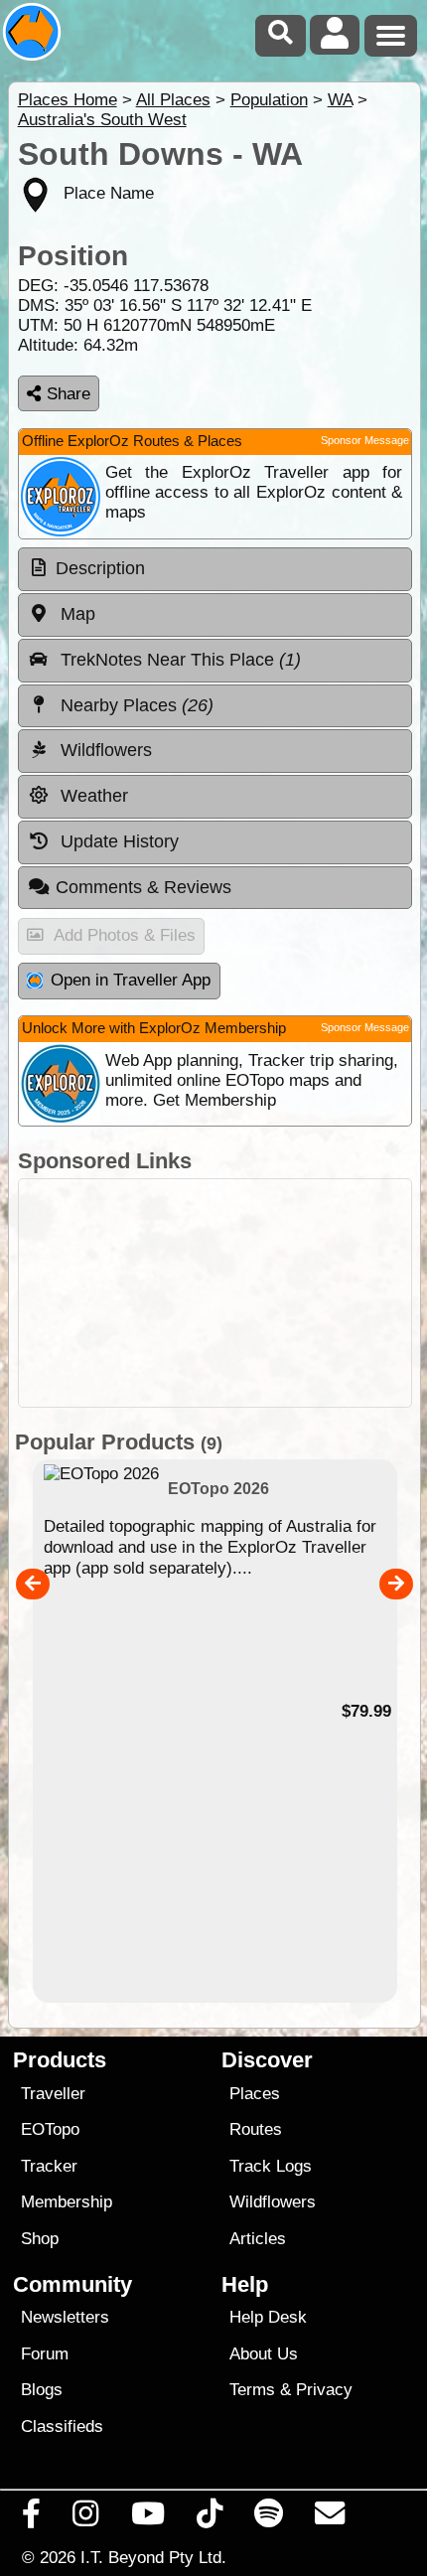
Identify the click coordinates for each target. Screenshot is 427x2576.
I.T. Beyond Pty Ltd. (153, 2557)
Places (255, 2094)
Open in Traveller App (131, 980)
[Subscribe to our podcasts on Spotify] (269, 2518)
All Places (173, 100)
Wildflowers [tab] (104, 750)
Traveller (53, 2094)
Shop (40, 2239)
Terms (252, 2390)
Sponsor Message (365, 440)
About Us (264, 2354)
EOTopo (50, 2129)
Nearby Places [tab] (135, 705)
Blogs (42, 2390)
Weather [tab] (92, 796)
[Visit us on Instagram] (86, 2518)
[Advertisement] (215, 1293)
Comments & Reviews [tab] (143, 887)
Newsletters (65, 2317)
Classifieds (62, 2426)
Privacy (324, 2390)
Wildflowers (273, 2202)
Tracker (49, 2166)
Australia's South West (102, 120)
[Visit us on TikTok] (209, 2518)
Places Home (68, 100)
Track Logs (271, 2166)
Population (269, 100)
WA (340, 100)
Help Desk (268, 2317)
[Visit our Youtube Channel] (147, 2518)
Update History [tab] (117, 841)
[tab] (215, 569)
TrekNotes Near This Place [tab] (178, 660)
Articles (258, 2239)
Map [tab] (75, 614)
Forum (45, 2354)
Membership (67, 2202)
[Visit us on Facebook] (32, 2518)
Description (100, 568)
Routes (256, 2129)
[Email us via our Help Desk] (330, 2518)
